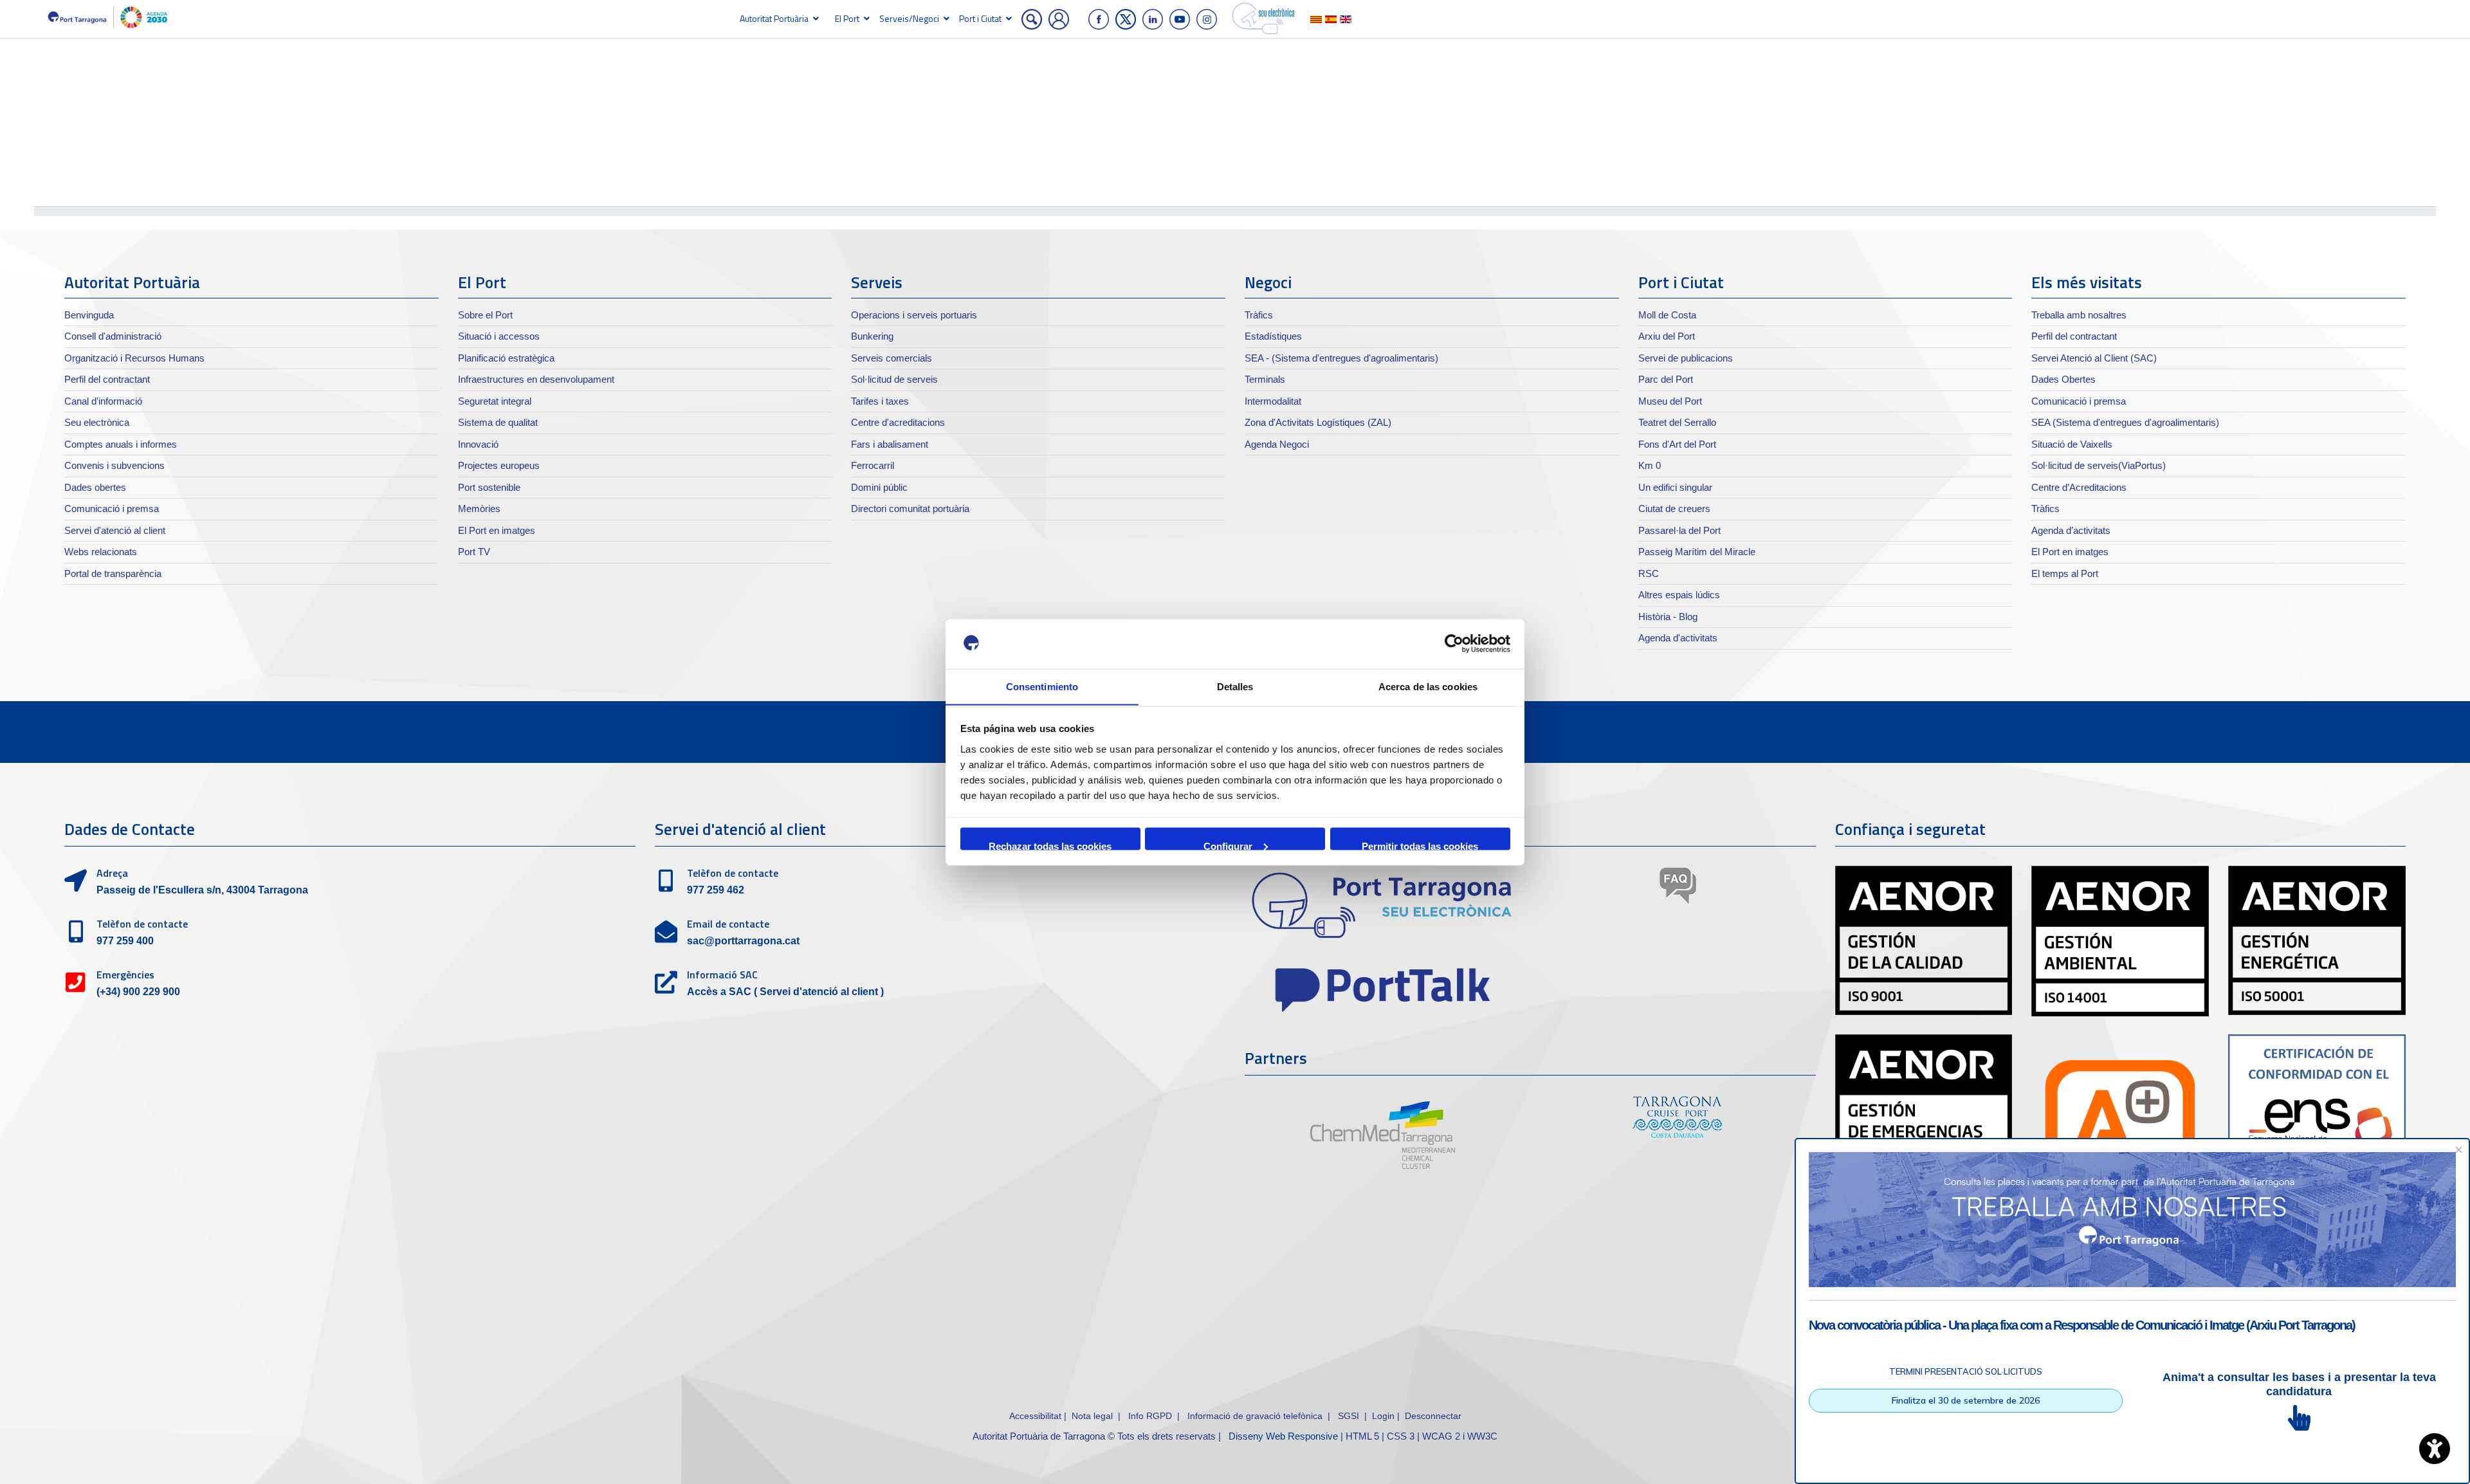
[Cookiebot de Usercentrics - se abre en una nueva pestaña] (1454, 644)
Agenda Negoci (1277, 444)
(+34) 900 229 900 (138, 992)
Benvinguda (89, 315)
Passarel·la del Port (1679, 530)
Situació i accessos (499, 336)
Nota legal (1092, 1416)
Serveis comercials (892, 358)
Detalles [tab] (1235, 686)
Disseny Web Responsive (1283, 1436)
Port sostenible (489, 487)
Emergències (125, 975)
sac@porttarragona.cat (743, 941)
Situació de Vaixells (2072, 444)
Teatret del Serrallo (1677, 422)
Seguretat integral (495, 401)
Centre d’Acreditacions (2079, 487)
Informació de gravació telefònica (1255, 1416)
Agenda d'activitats (1678, 638)
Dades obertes (95, 487)
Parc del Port (1666, 379)
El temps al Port (2065, 573)
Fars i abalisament (890, 444)
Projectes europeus (499, 465)
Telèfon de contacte (142, 924)
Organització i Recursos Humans (134, 358)
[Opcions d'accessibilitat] (2435, 1449)
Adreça (112, 873)
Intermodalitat (1273, 401)
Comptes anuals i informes (121, 444)
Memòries (479, 508)
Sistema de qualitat (498, 422)
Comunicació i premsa (112, 508)
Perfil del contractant (107, 379)
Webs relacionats (101, 552)
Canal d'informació (103, 401)
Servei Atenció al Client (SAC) (2094, 358)
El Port (847, 18)
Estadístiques (1273, 336)
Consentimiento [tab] (1042, 686)
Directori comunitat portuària (910, 508)
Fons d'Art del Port (1677, 444)
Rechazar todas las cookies (1050, 845)
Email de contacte (728, 924)
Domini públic (879, 487)
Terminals (1265, 379)
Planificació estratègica (506, 358)
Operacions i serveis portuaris (914, 315)
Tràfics (1259, 315)
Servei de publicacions (1686, 358)
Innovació (478, 444)
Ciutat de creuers (1674, 508)
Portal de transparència (113, 573)
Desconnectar (1433, 1416)
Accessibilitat (1035, 1416)
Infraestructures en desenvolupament (536, 379)
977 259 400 (125, 941)
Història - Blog (1668, 617)
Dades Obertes (2063, 379)
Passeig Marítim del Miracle (1697, 552)
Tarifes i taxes (880, 401)
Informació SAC (722, 975)
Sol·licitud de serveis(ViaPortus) (2099, 465)
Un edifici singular (1675, 487)
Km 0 (1650, 465)
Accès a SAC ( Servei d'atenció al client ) (785, 992)
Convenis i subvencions (114, 465)
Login (1383, 1416)
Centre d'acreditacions (898, 422)
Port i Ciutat (980, 18)
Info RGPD (1150, 1416)
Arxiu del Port (1667, 336)
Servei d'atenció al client (115, 530)
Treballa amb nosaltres (2079, 315)
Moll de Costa (1667, 315)
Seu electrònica (97, 422)
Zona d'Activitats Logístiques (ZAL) (1318, 422)
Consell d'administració (113, 336)
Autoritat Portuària (774, 18)
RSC (1649, 573)
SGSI (1350, 1416)
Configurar (1228, 845)
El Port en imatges (497, 530)
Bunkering (872, 336)
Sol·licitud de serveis (894, 379)
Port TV (474, 552)
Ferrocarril (873, 465)
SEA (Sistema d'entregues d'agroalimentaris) (2125, 422)
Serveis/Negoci (909, 18)
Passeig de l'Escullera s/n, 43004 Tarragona (202, 890)
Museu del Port (1670, 401)
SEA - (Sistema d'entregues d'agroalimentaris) (1341, 358)
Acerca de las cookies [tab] (1428, 686)
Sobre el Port (485, 315)
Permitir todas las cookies (1420, 845)
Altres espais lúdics (1679, 595)
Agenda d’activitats (2071, 530)
